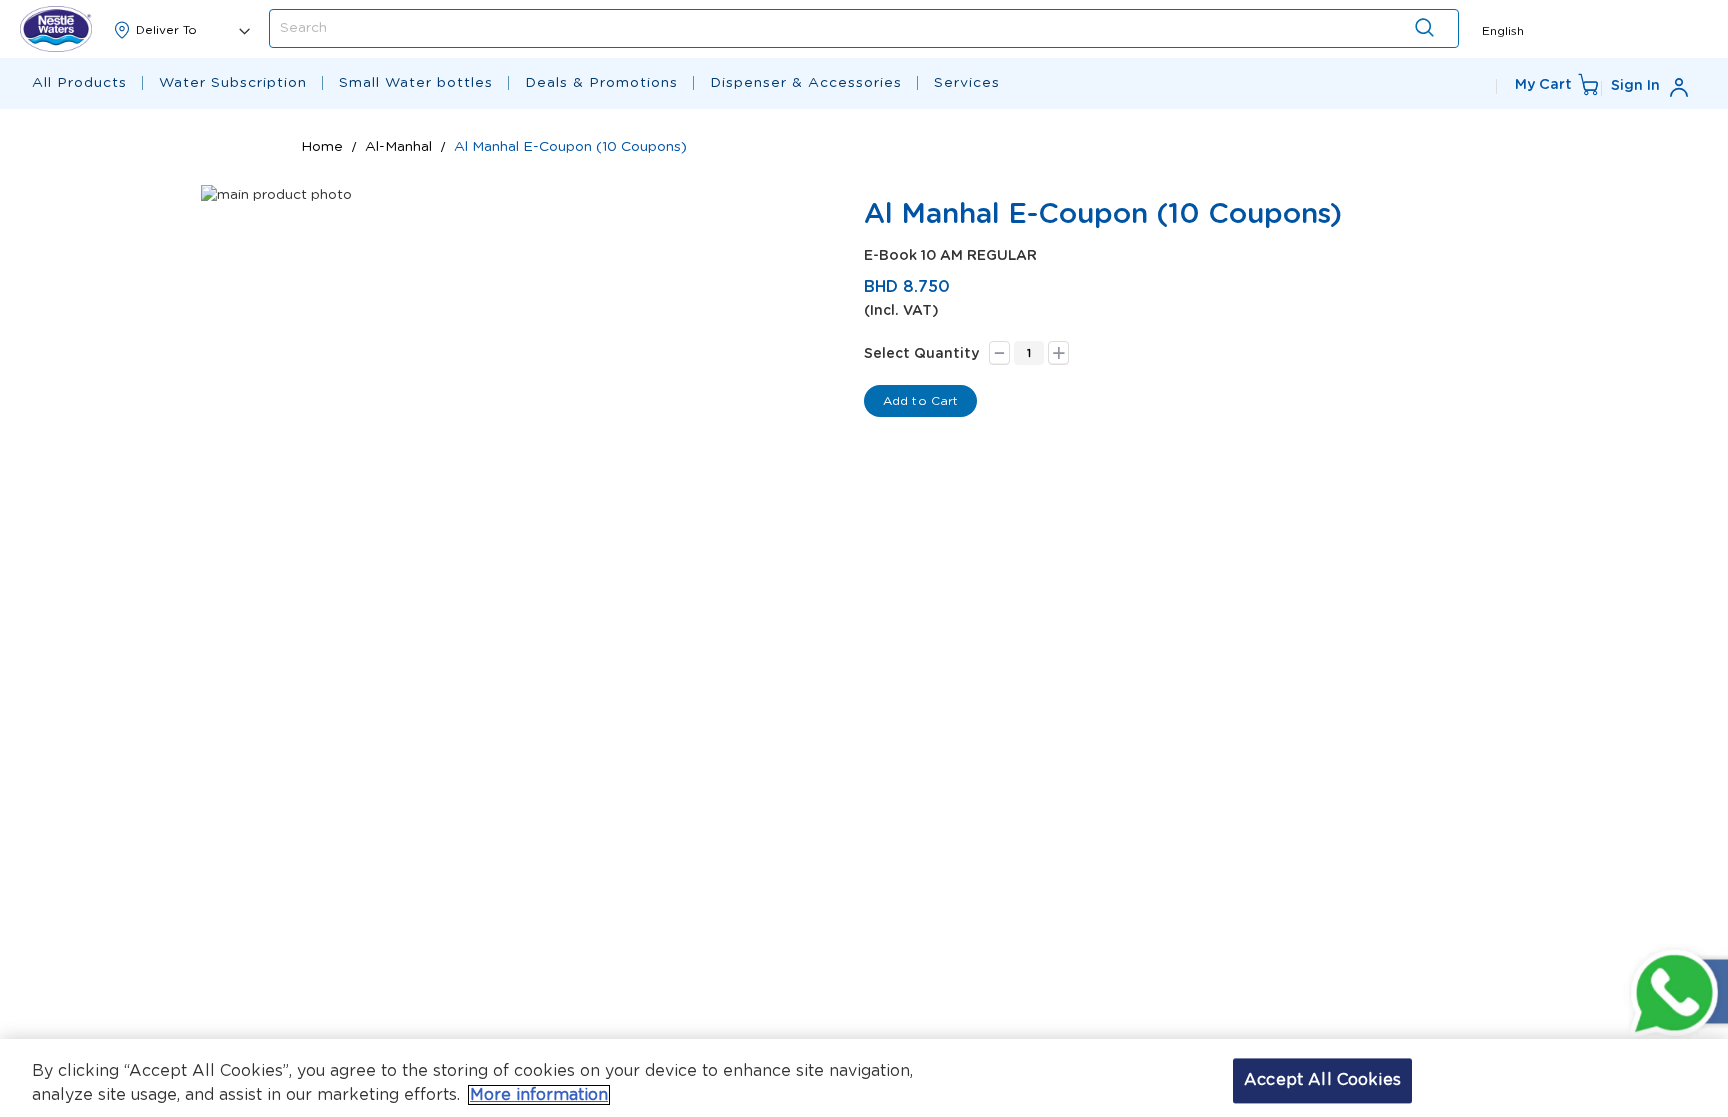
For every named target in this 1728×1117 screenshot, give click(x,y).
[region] (864, 1078)
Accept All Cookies (1322, 1080)
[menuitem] (79, 83)
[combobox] (864, 28)
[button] (1503, 29)
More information (539, 1095)
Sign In (1635, 86)
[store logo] (56, 29)
